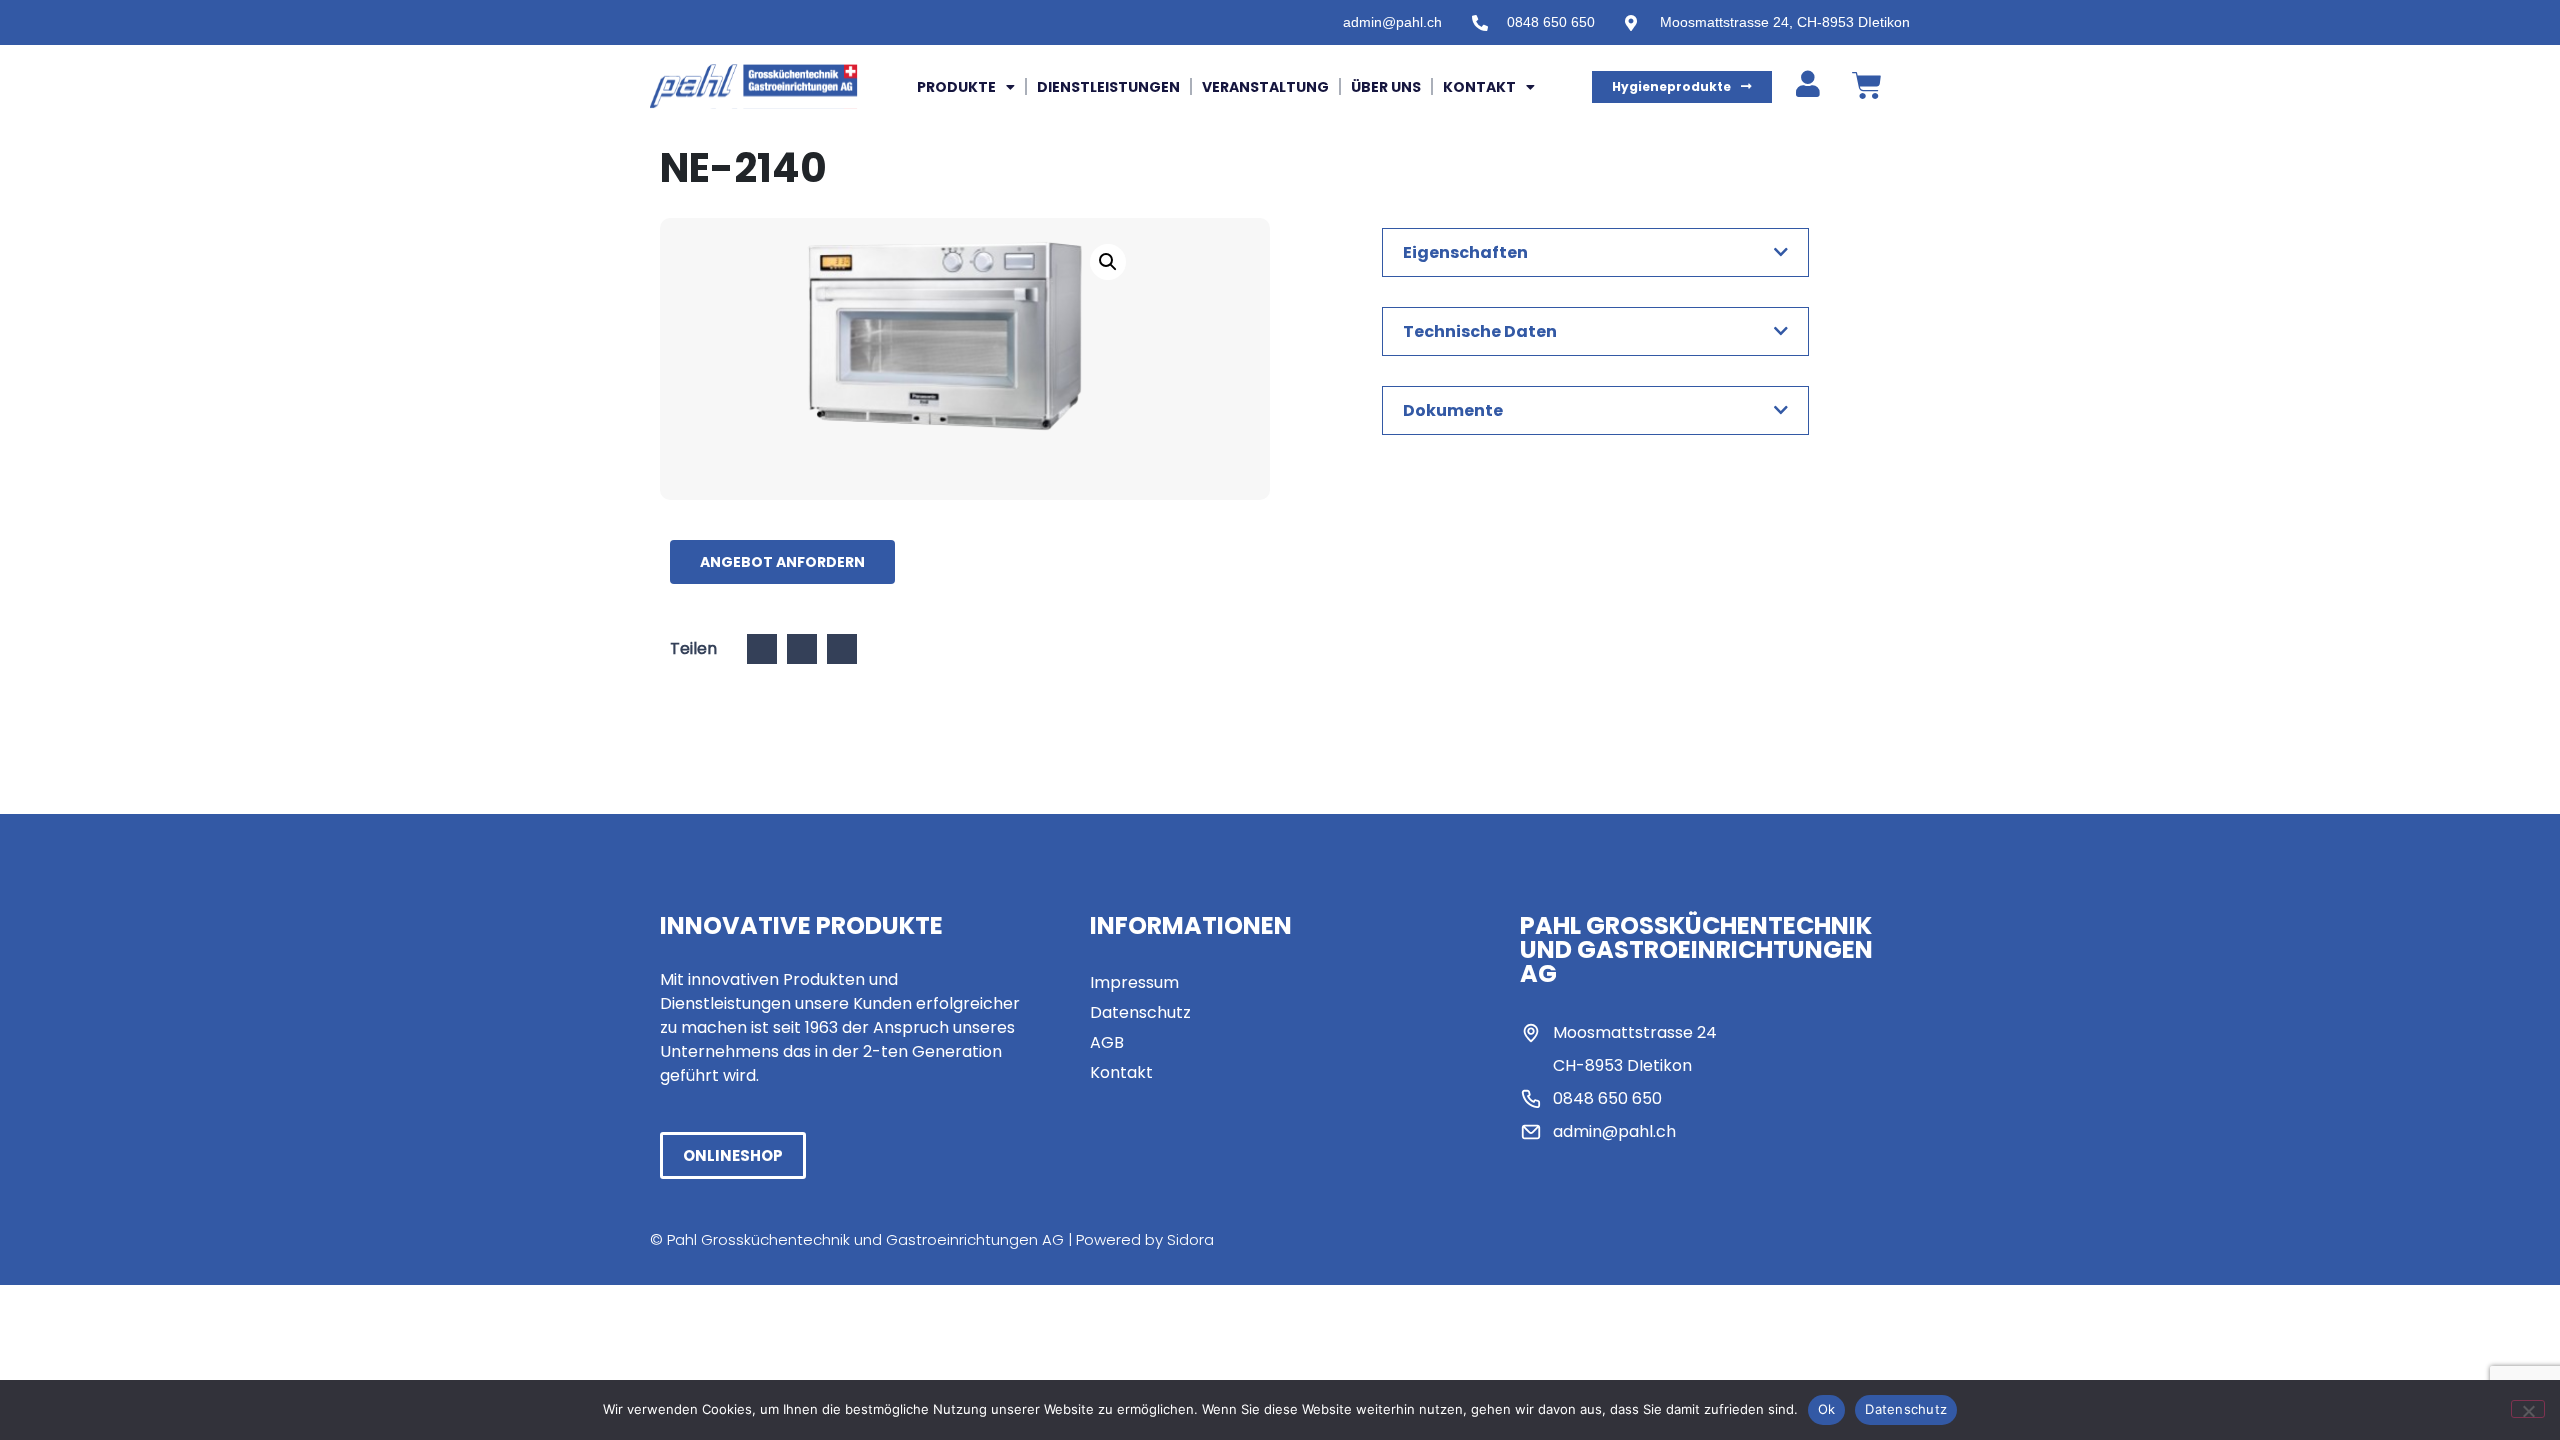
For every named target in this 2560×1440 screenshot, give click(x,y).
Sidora (1190, 1239)
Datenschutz (1906, 1409)
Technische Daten (1480, 331)
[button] (1108, 262)
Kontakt (1479, 87)
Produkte (956, 87)
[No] (2528, 1409)
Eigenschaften (1465, 252)
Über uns (1386, 87)
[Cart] (1867, 86)
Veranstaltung (1265, 87)
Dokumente (1453, 410)
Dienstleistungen (1108, 87)
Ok (1827, 1409)
